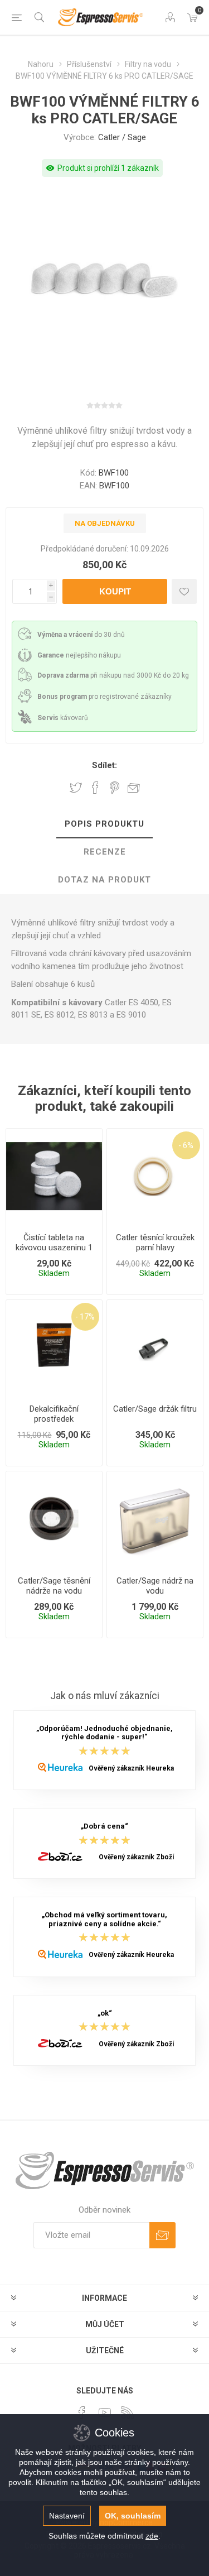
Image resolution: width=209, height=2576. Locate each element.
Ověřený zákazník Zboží (136, 1857)
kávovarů (63, 718)
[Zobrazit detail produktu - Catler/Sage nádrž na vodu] (155, 1519)
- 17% (85, 1317)
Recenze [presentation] (105, 852)
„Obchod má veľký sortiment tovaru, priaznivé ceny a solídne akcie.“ (104, 1920)
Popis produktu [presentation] (104, 824)
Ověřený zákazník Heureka (131, 1768)
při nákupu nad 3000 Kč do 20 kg (113, 675)
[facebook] (82, 2412)
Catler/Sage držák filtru (155, 1409)
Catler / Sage (122, 137)
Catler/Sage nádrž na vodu (155, 1586)
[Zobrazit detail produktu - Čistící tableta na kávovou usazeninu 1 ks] (54, 1177)
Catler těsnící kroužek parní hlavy (155, 1243)
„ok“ (105, 2013)
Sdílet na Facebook (95, 788)
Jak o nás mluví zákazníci (105, 1696)
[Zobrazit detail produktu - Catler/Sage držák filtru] (155, 1348)
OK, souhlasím (133, 2516)
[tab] (104, 824)
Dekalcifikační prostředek (54, 1414)
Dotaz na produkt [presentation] (104, 880)
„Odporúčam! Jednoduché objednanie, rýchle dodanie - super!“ (104, 1733)
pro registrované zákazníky (104, 697)
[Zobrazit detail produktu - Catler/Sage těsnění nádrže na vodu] (54, 1519)
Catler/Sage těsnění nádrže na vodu (54, 1586)
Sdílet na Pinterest (115, 788)
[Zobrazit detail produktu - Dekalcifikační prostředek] (54, 1348)
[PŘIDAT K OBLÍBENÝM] (184, 591)
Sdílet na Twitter (76, 788)
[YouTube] (105, 2412)
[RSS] (128, 2412)
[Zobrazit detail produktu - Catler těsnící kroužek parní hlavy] (155, 1177)
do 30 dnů (81, 635)
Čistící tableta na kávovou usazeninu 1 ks (54, 1248)
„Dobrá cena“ (104, 1827)
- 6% (186, 1145)
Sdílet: (104, 765)
